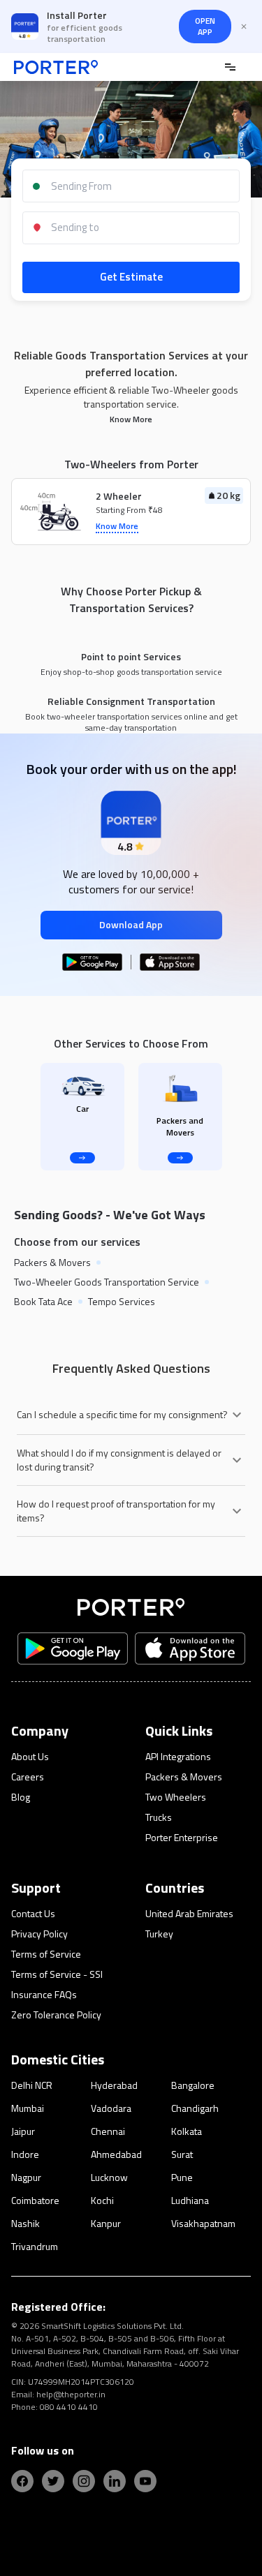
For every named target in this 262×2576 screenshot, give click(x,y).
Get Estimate (131, 277)
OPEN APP (205, 26)
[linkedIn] (115, 2481)
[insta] (84, 2481)
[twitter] (53, 2481)
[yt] (145, 2481)
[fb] (22, 2481)
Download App (131, 924)
